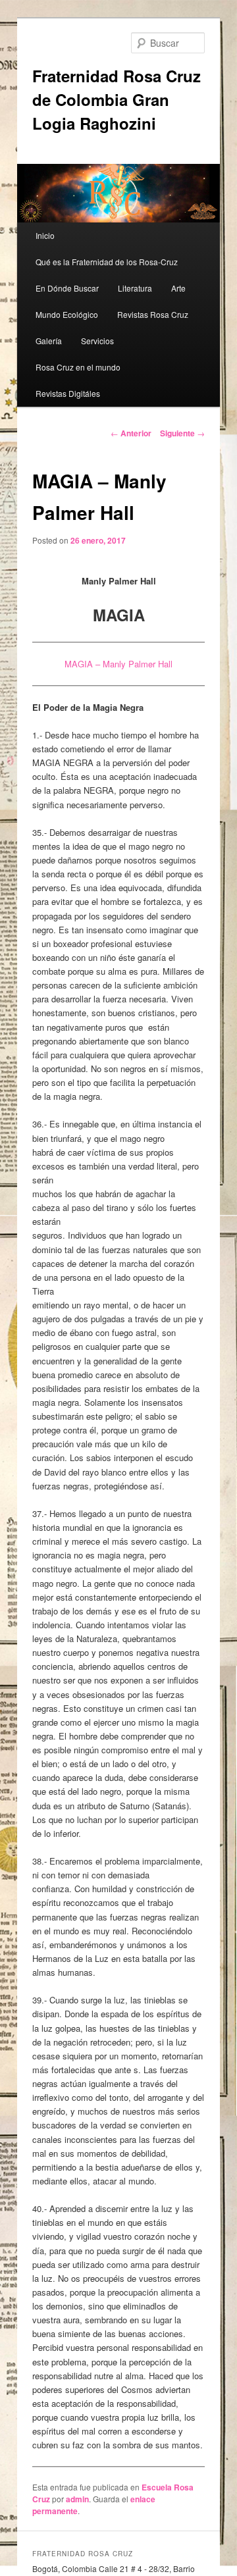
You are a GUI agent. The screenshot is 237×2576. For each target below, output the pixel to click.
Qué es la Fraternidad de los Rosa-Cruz (107, 262)
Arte (178, 288)
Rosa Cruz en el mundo (78, 367)
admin (77, 2499)
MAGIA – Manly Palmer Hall (118, 664)
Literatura (135, 288)
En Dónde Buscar (67, 288)
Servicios (97, 341)
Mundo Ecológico (67, 314)
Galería (49, 341)
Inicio (45, 235)
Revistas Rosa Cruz (153, 314)
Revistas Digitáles (68, 393)
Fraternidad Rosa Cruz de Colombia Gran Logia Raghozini (117, 99)
